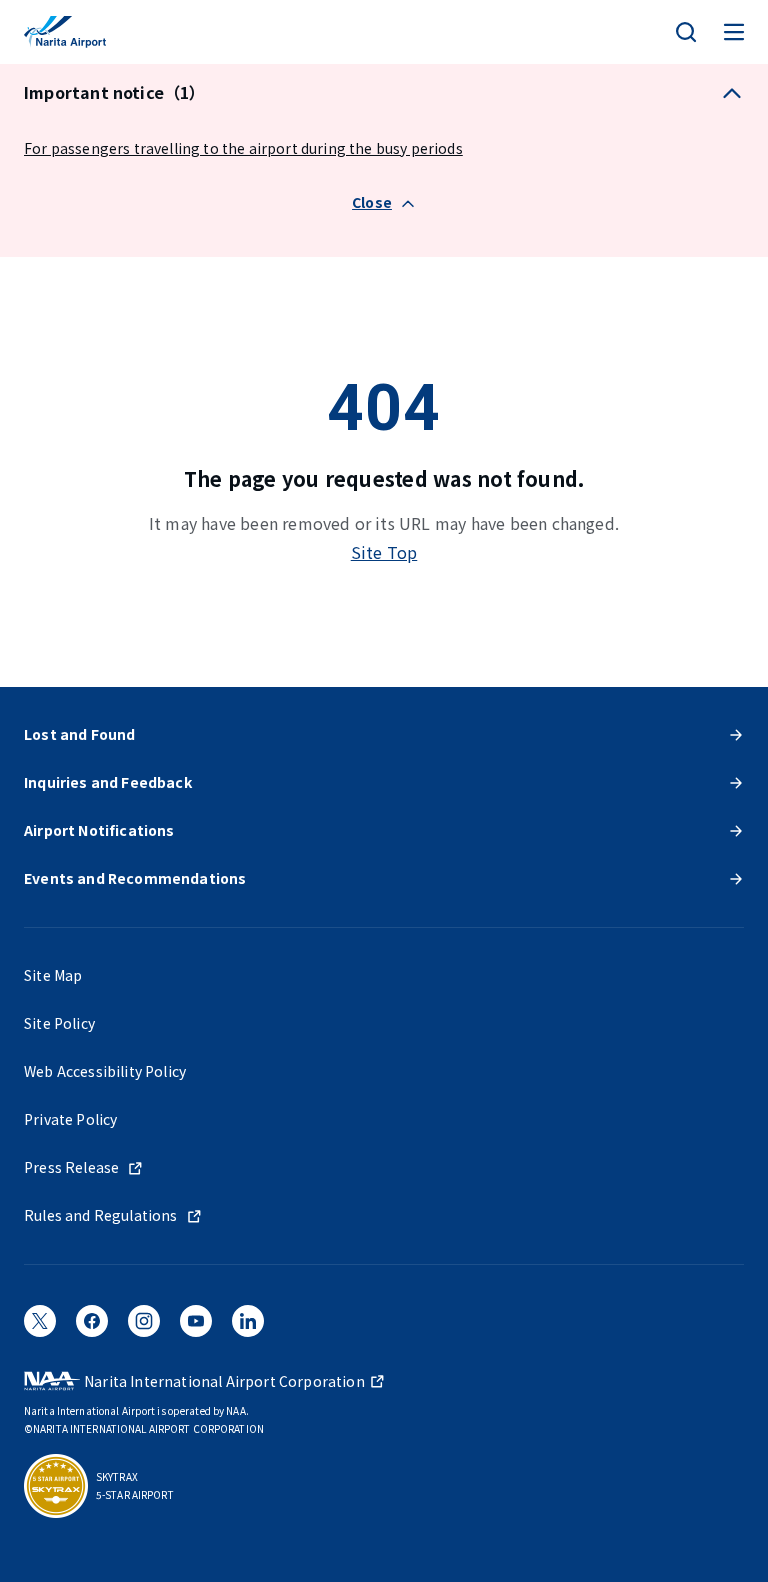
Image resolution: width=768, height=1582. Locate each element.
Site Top (384, 552)
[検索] (686, 32)
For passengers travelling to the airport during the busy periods (243, 148)
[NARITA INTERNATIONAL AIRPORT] (65, 32)
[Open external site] (40, 1327)
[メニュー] (734, 32)
